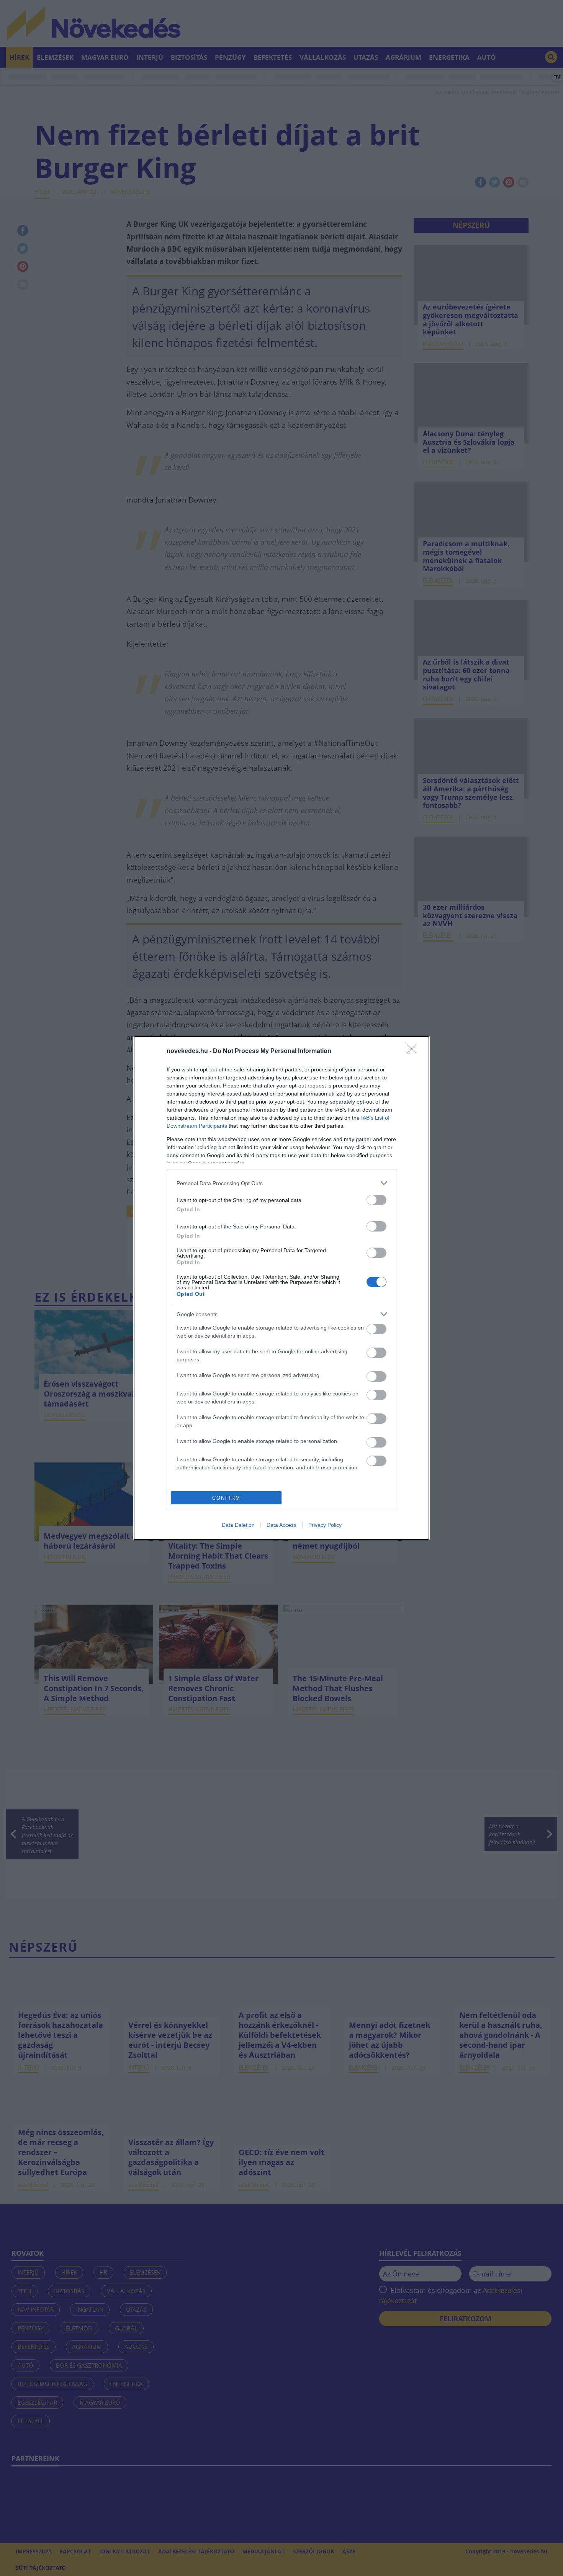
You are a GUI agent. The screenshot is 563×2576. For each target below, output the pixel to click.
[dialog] (281, 1288)
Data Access (281, 1525)
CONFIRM (226, 1498)
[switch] (376, 1200)
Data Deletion (238, 1525)
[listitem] (281, 1183)
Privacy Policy (325, 1525)
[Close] (414, 1051)
